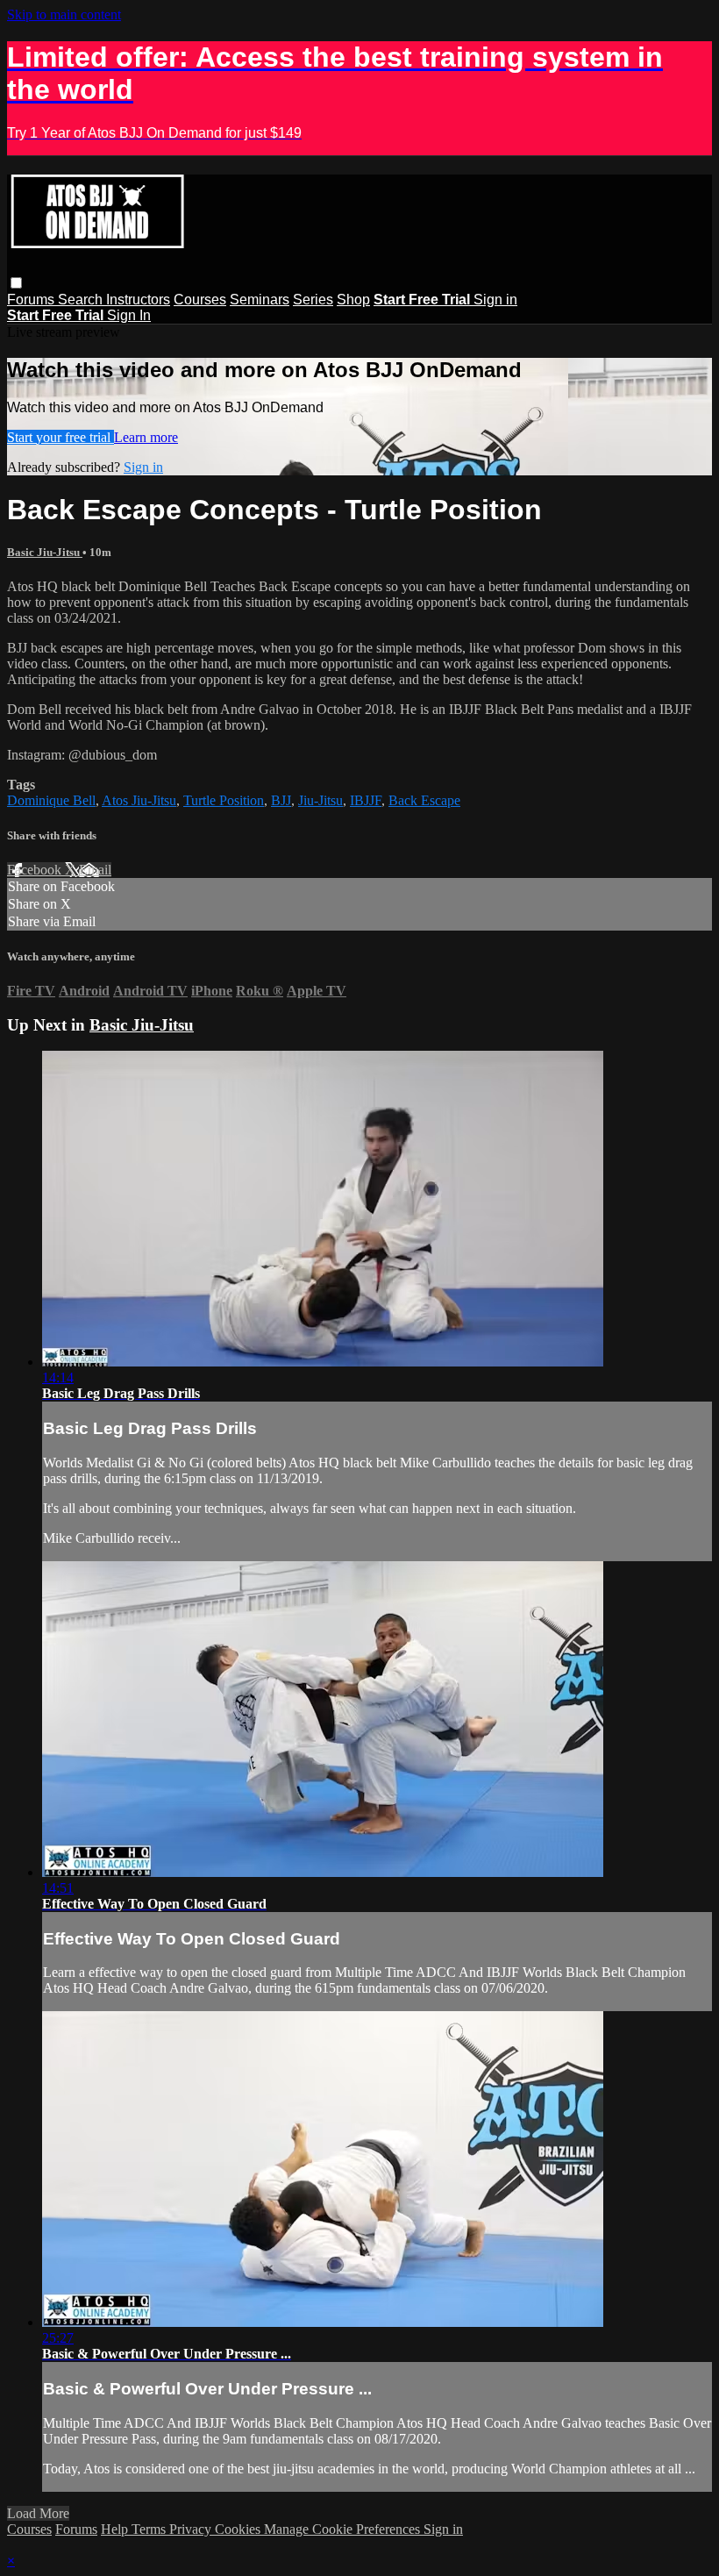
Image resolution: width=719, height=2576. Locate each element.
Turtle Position (224, 800)
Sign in (495, 300)
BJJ (281, 800)
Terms (150, 2529)
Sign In (129, 315)
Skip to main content (64, 14)
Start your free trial (61, 437)
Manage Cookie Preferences (344, 2529)
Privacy (192, 2529)
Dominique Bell (51, 800)
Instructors (138, 300)
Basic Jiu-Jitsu (45, 552)
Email (95, 870)
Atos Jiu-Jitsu (139, 800)
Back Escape (424, 800)
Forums (32, 300)
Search (82, 300)
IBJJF (366, 800)
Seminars (260, 300)
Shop (353, 300)
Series (313, 300)
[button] (16, 283)
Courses (200, 300)
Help (116, 2529)
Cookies (239, 2529)
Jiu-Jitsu (320, 800)
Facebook (36, 870)
